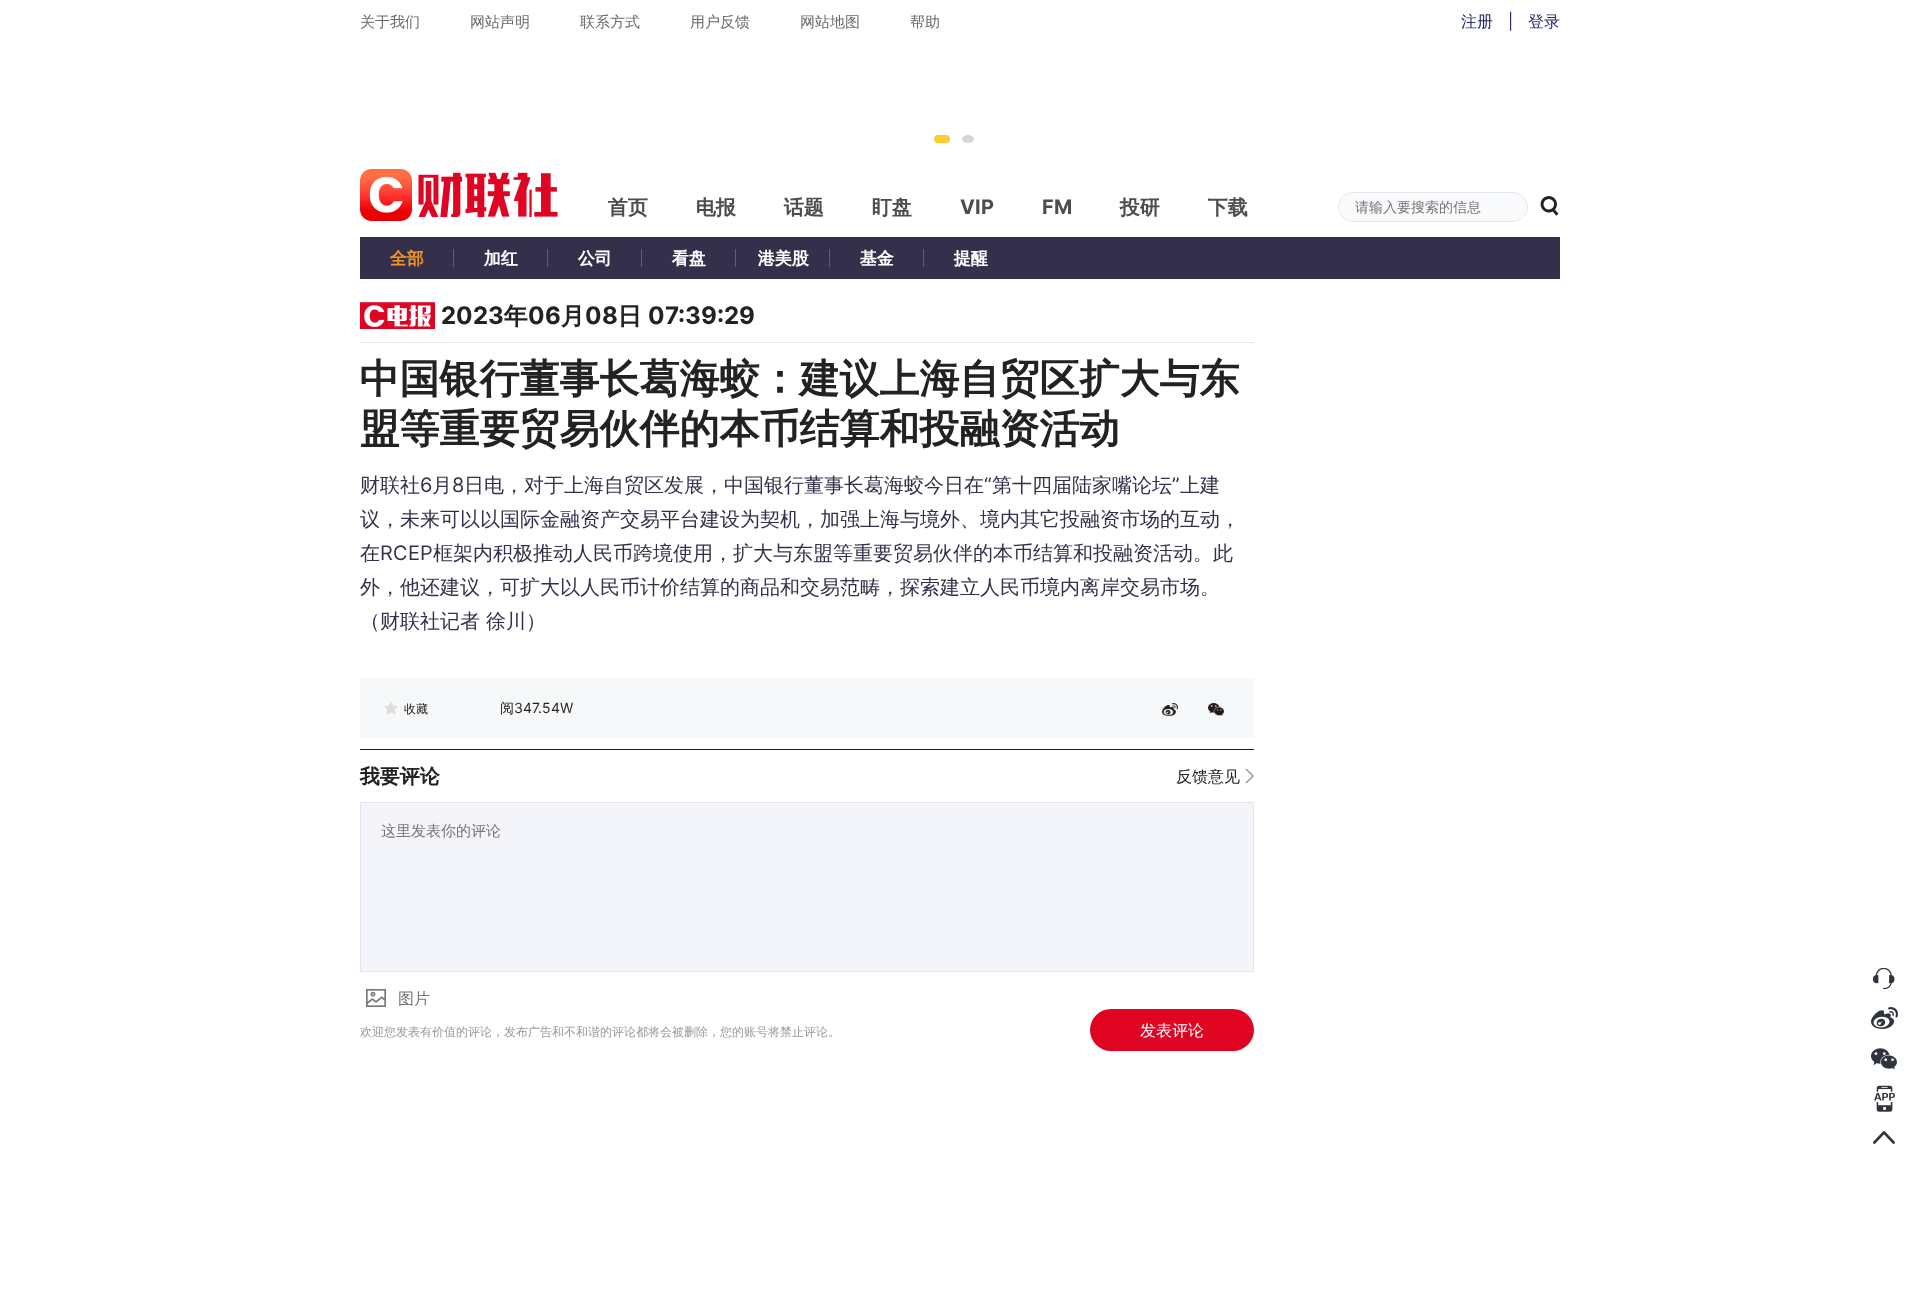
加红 (501, 258)
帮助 (925, 21)
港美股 (783, 258)
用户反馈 (720, 21)
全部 (407, 258)
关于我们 (390, 21)
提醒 (971, 258)
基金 (877, 258)
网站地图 (830, 21)
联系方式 (610, 21)
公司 (595, 258)
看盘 (689, 258)
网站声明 (500, 21)
